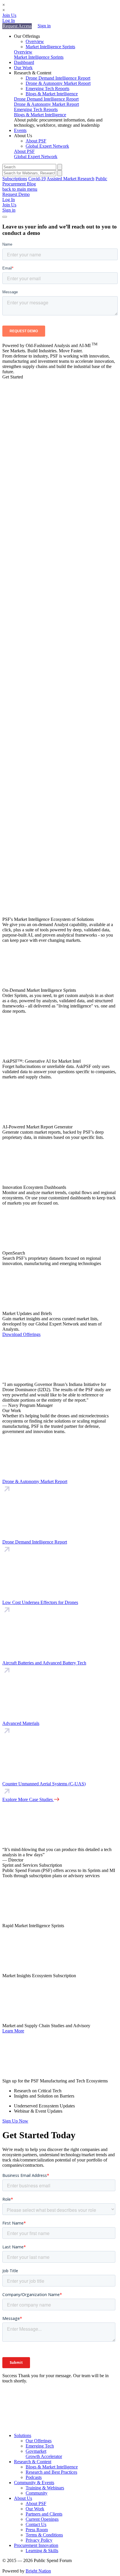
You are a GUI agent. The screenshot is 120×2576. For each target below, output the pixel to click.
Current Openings (42, 2519)
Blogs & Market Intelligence (52, 94)
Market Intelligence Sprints (50, 47)
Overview (35, 41)
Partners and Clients (44, 2514)
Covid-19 (37, 179)
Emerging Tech (40, 2446)
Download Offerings (21, 1334)
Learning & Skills (42, 2551)
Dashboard (24, 62)
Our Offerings (39, 2441)
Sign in (44, 26)
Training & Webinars (45, 2488)
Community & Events (34, 2483)
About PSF (36, 141)
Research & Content (33, 2462)
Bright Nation (38, 2571)
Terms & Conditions (44, 2535)
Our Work (23, 68)
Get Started (13, 377)
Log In (9, 20)
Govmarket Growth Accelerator (44, 2454)
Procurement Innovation (36, 2545)
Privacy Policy (39, 2540)
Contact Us (36, 2524)
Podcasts (34, 2477)
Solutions (23, 2435)
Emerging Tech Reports (47, 89)
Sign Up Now (15, 2121)
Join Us (9, 15)
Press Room (37, 2530)
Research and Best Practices (51, 2472)
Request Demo (16, 194)
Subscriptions (15, 179)
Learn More (13, 2031)
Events (20, 130)
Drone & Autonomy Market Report (58, 83)
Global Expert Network (47, 146)
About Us (23, 2498)
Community (37, 2493)
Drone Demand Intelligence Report (58, 78)
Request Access (17, 26)
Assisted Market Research (70, 179)
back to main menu (20, 189)
